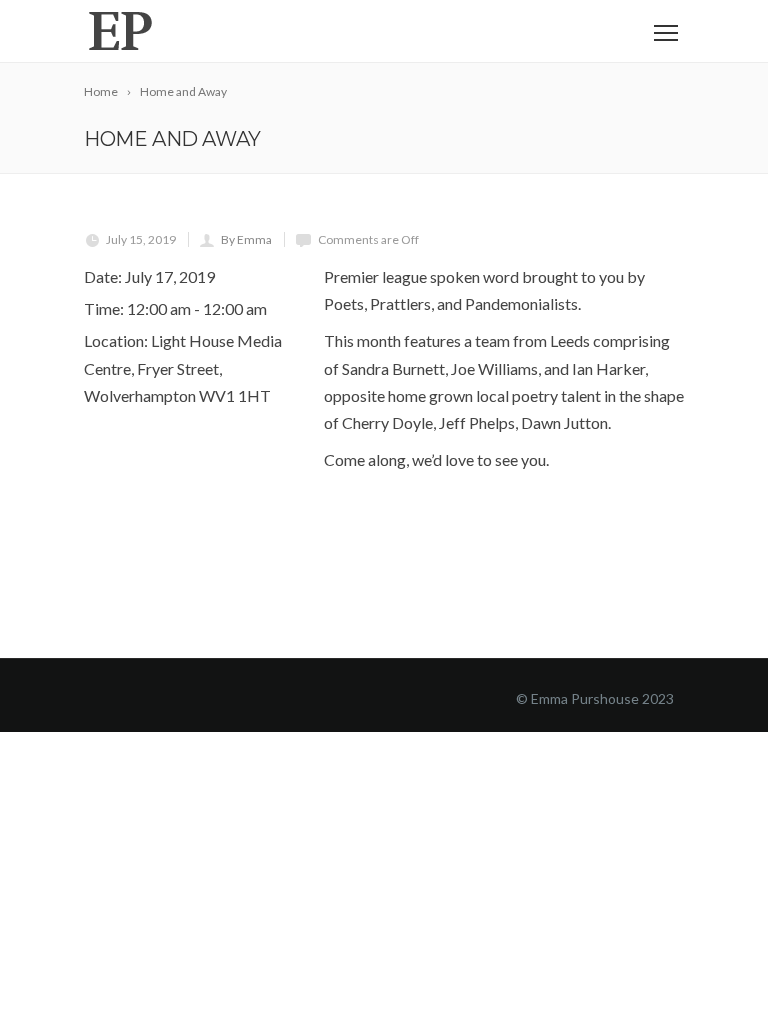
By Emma (246, 239)
